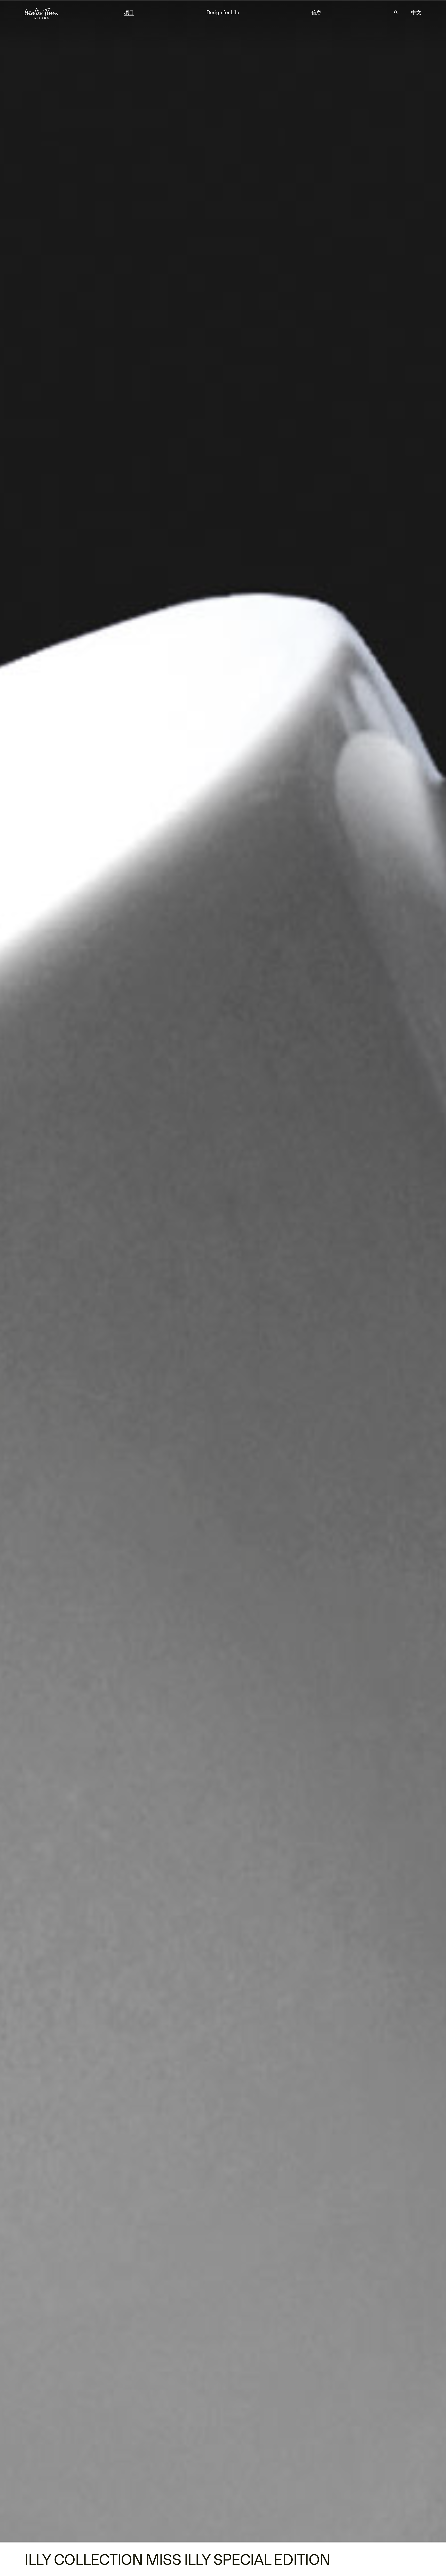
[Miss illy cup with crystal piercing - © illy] (223, 1271)
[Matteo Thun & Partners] (42, 12)
